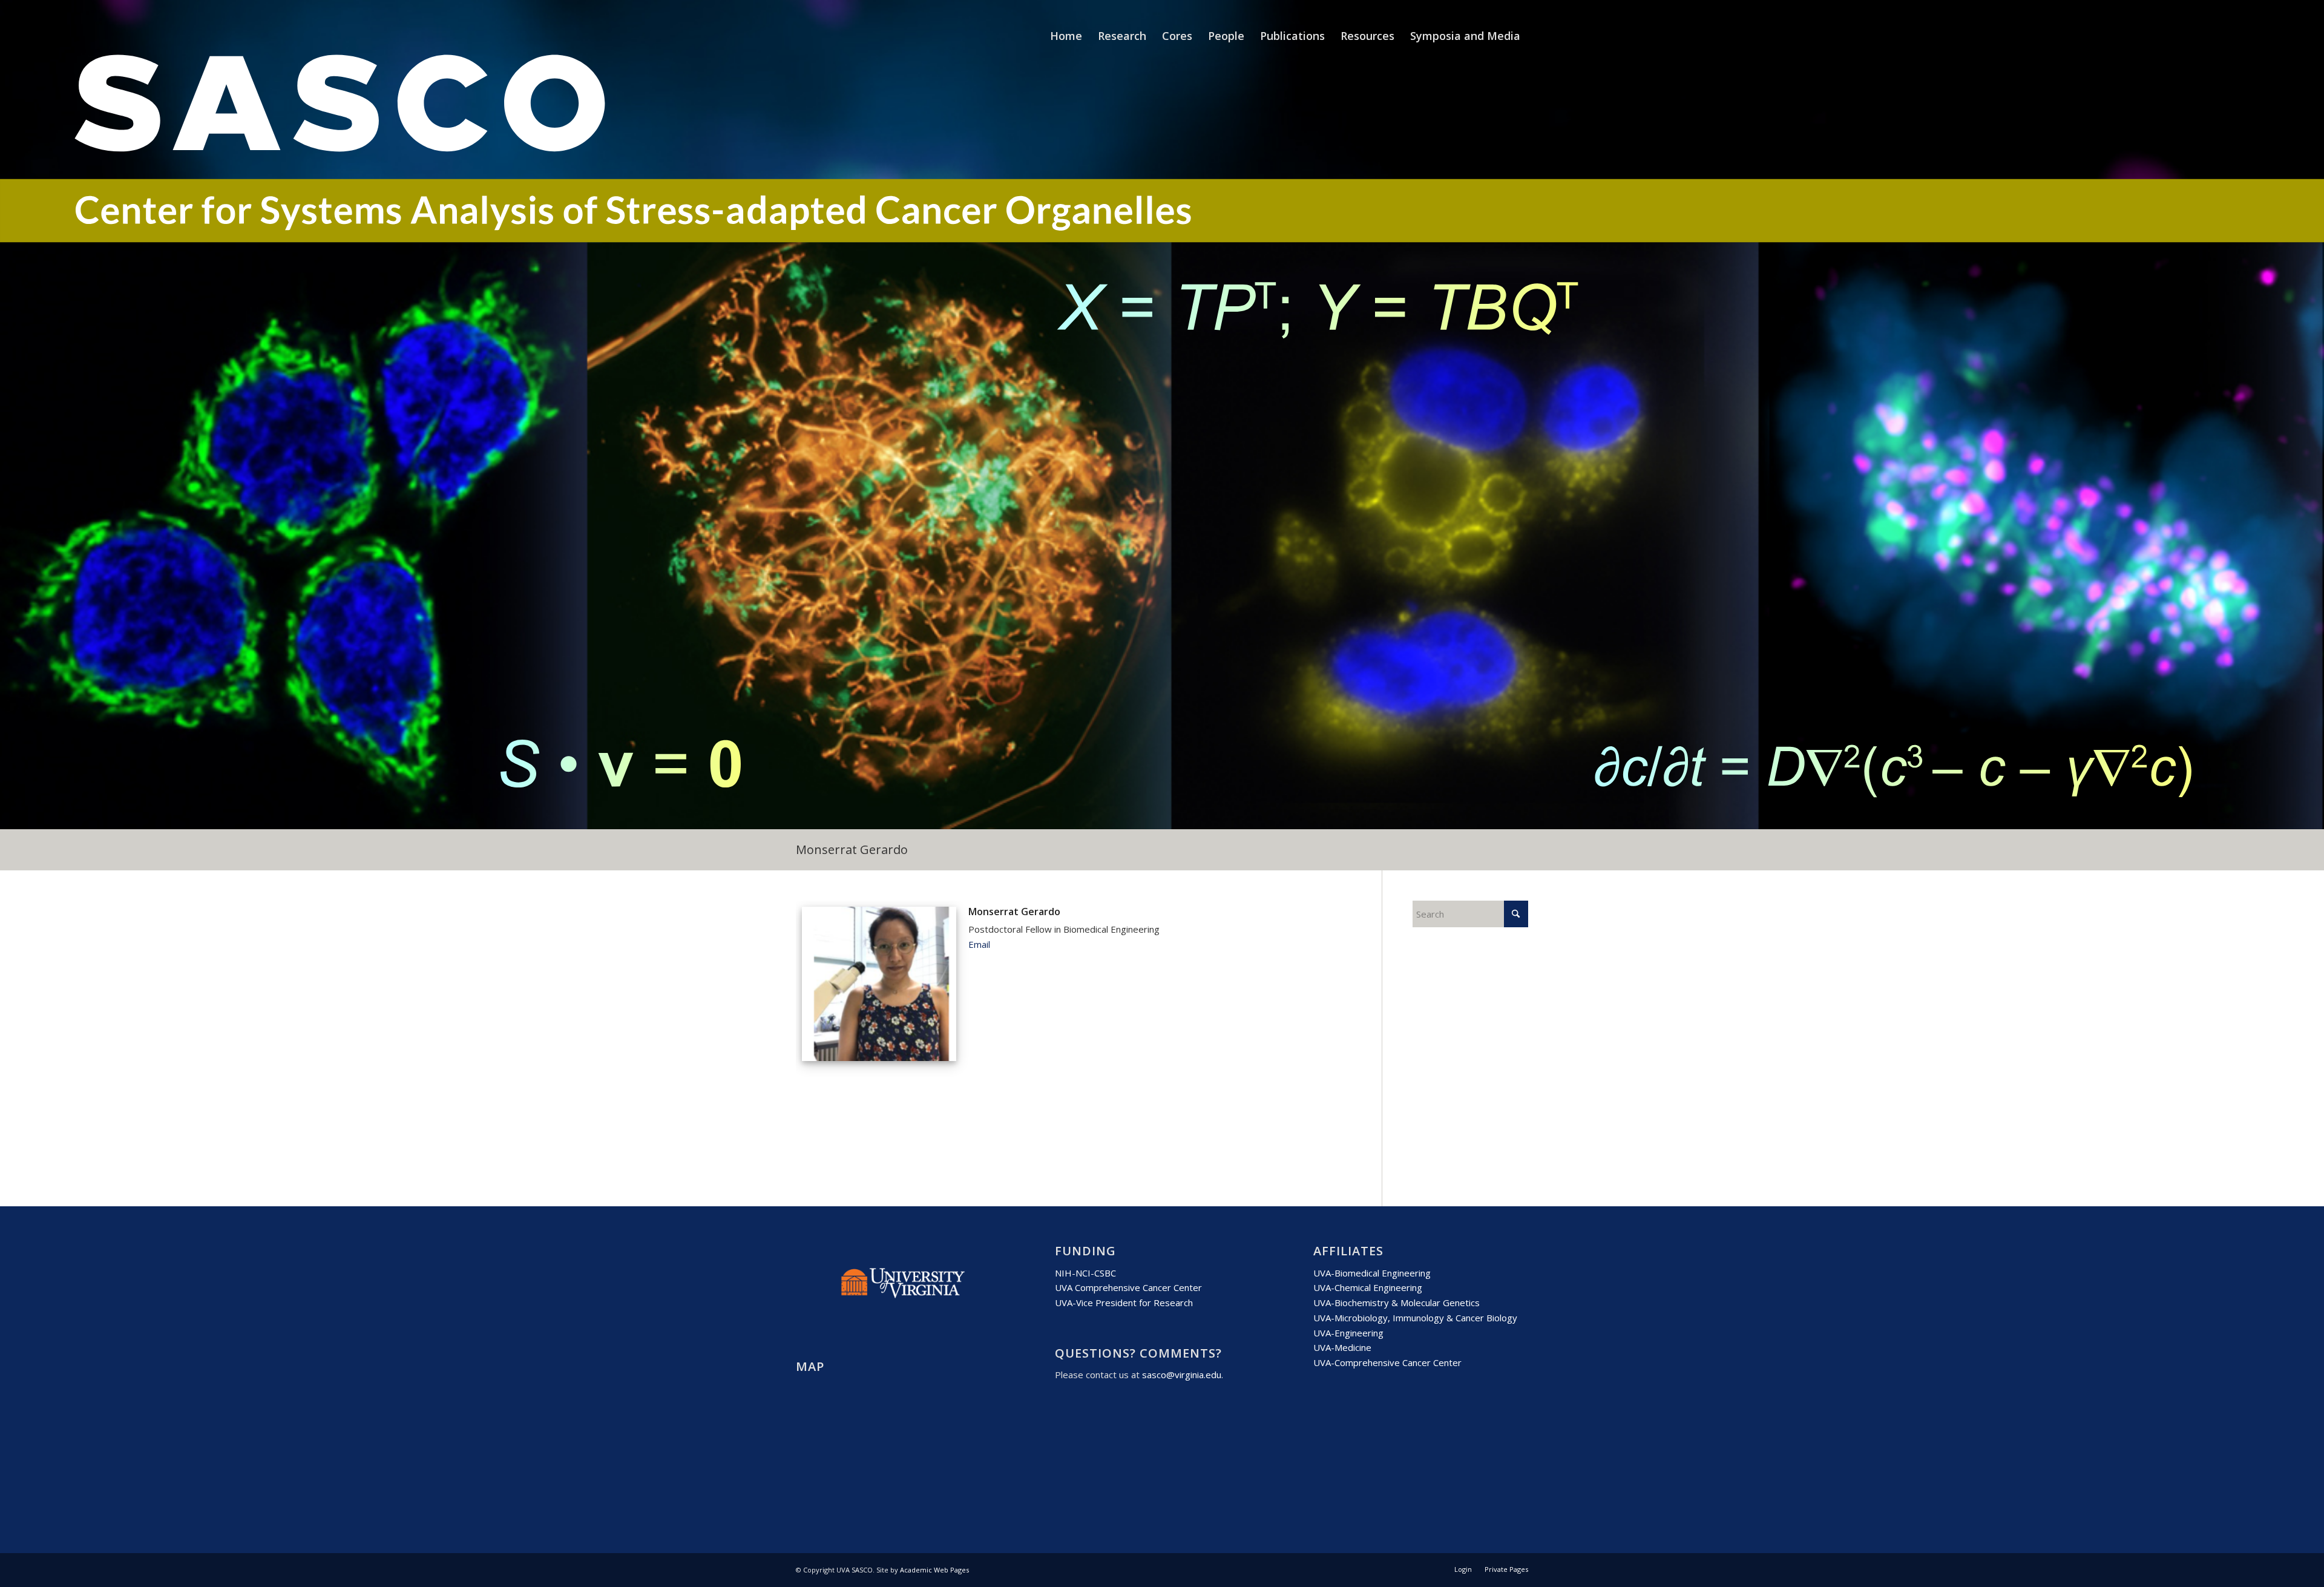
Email (979, 944)
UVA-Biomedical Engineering (1372, 1273)
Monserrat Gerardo (852, 849)
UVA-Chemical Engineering (1368, 1287)
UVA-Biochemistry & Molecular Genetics (1397, 1303)
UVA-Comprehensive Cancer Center (1387, 1362)
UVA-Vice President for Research (1124, 1303)
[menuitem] (1066, 36)
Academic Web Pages (934, 1570)
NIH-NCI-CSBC (1085, 1273)
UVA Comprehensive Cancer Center (1128, 1287)
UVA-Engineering (1348, 1333)
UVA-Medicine (1342, 1347)
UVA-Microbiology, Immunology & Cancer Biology (1415, 1318)
